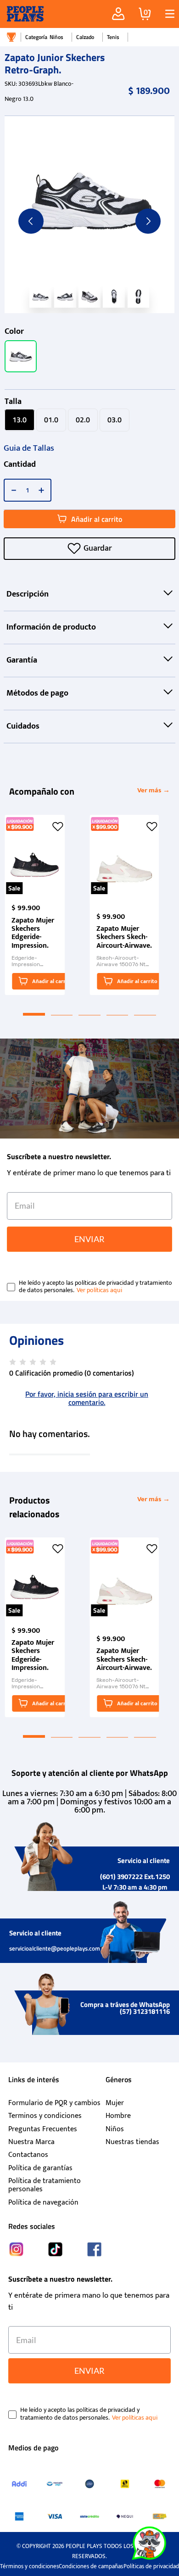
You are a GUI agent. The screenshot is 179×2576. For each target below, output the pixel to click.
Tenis (113, 37)
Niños (56, 37)
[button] (166, 14)
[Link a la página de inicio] (11, 37)
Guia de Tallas (29, 448)
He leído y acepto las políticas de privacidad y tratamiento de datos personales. (95, 1287)
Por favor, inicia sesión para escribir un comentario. (87, 1398)
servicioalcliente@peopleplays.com (55, 1948)
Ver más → (154, 790)
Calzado (85, 37)
